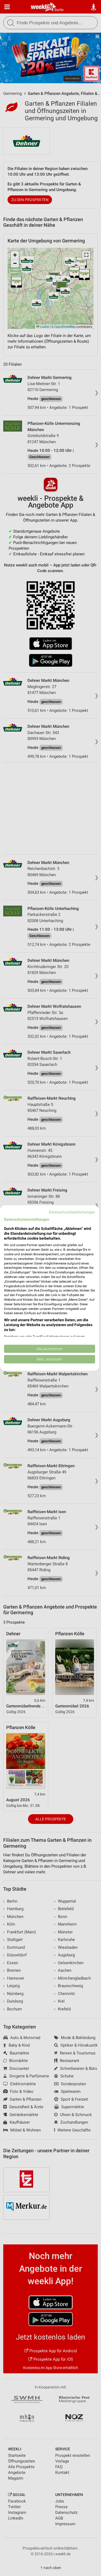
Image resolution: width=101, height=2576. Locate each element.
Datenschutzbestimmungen (72, 1212)
